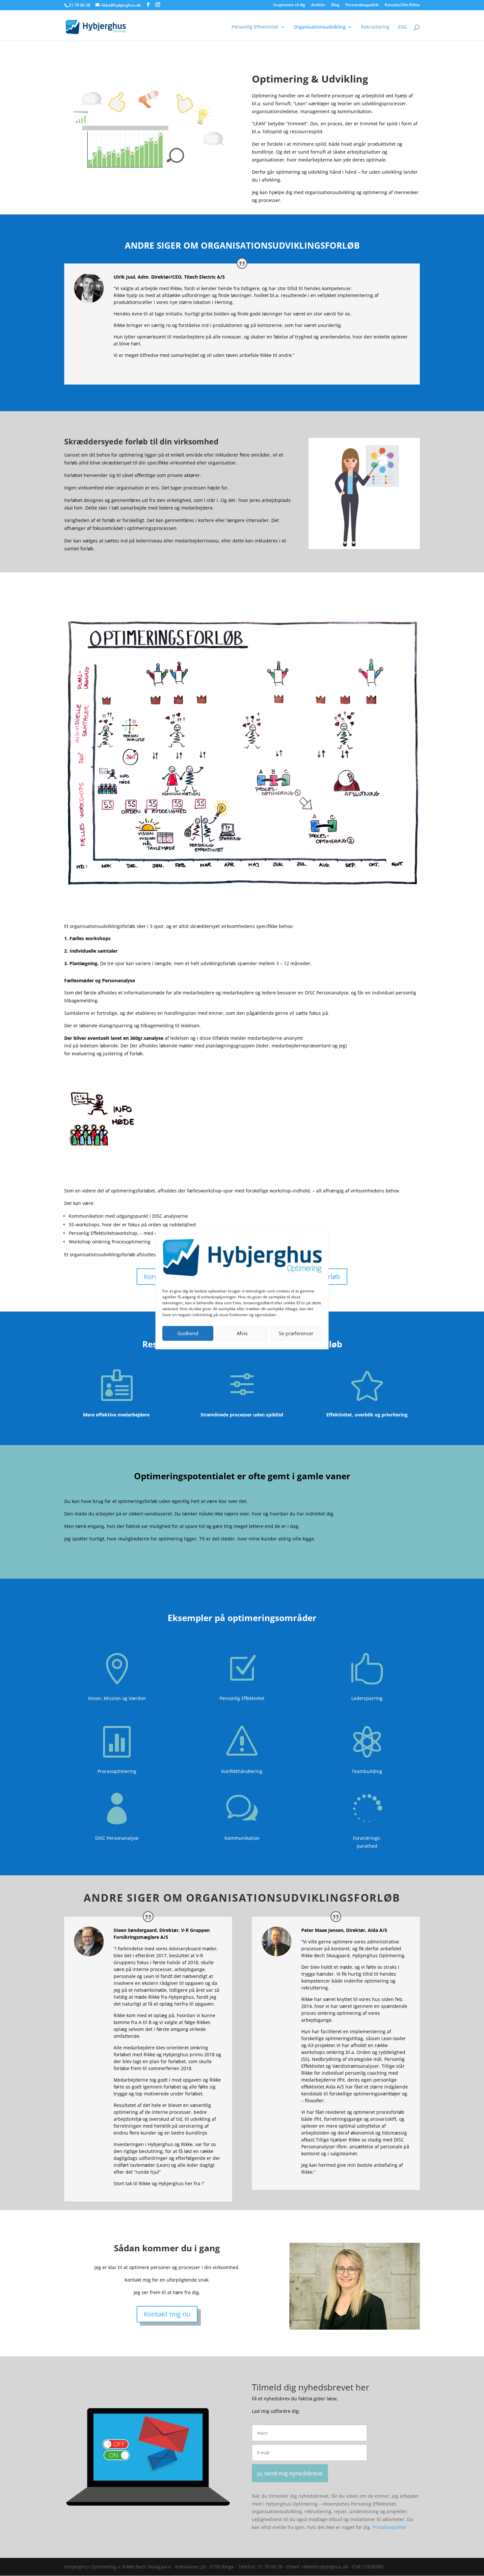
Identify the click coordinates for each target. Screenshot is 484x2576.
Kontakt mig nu (167, 2314)
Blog (335, 5)
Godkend (188, 1333)
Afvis (242, 1333)
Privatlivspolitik (389, 2527)
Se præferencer (296, 1333)
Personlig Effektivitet (255, 27)
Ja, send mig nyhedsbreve (290, 2473)
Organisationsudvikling (320, 27)
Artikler (318, 5)
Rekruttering (375, 27)
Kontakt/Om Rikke (402, 5)
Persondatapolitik (362, 5)
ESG (402, 27)
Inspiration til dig (289, 5)
